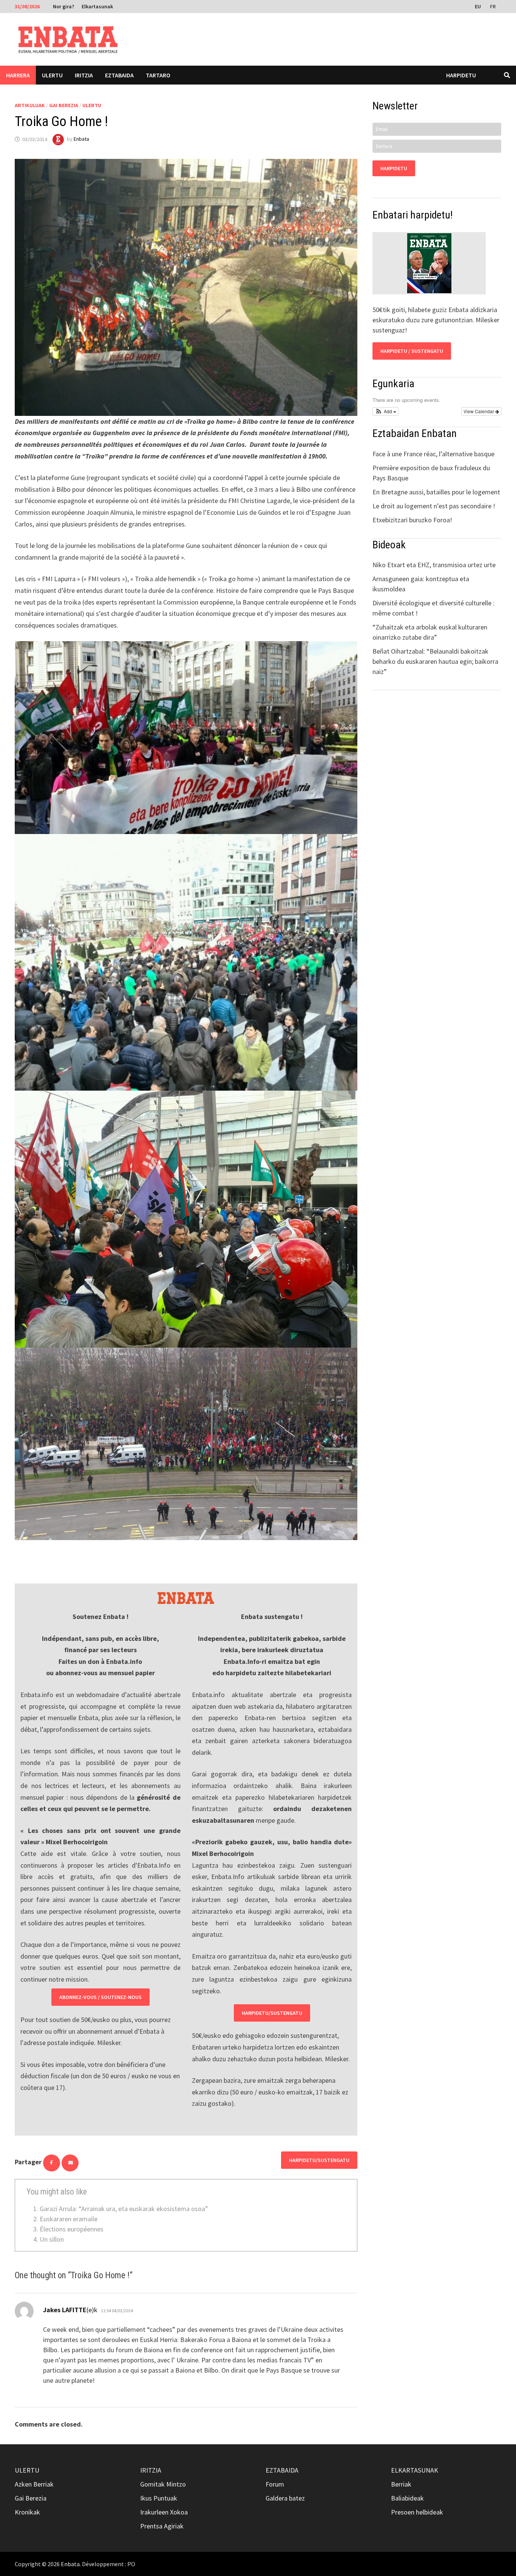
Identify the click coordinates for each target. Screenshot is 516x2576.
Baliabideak (407, 2498)
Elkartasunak (97, 6)
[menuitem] (479, 6)
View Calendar (479, 411)
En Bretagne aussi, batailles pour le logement (436, 492)
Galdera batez (285, 2498)
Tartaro (158, 75)
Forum (275, 2484)
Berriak (401, 2484)
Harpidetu (461, 75)
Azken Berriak (34, 2484)
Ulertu (52, 75)
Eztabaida (119, 75)
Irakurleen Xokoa (164, 2512)
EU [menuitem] (478, 6)
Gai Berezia (64, 105)
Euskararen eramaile (69, 2219)
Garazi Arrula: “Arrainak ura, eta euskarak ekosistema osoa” (124, 2209)
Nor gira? (63, 6)
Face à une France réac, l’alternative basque (433, 454)
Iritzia (84, 75)
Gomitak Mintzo (163, 2484)
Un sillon (52, 2239)
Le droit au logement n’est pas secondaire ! (434, 506)
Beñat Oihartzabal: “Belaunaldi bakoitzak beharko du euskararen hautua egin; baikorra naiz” (435, 661)
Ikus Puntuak (159, 2498)
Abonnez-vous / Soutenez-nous (100, 1997)
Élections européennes (72, 2229)
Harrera (18, 75)
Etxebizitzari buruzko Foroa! (412, 520)
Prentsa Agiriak (162, 2526)
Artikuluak (30, 105)
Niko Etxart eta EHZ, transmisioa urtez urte (434, 565)
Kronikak (27, 2512)
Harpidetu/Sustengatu (272, 2013)
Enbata (81, 139)
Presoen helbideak (417, 2512)
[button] (385, 411)
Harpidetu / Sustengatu (412, 351)
